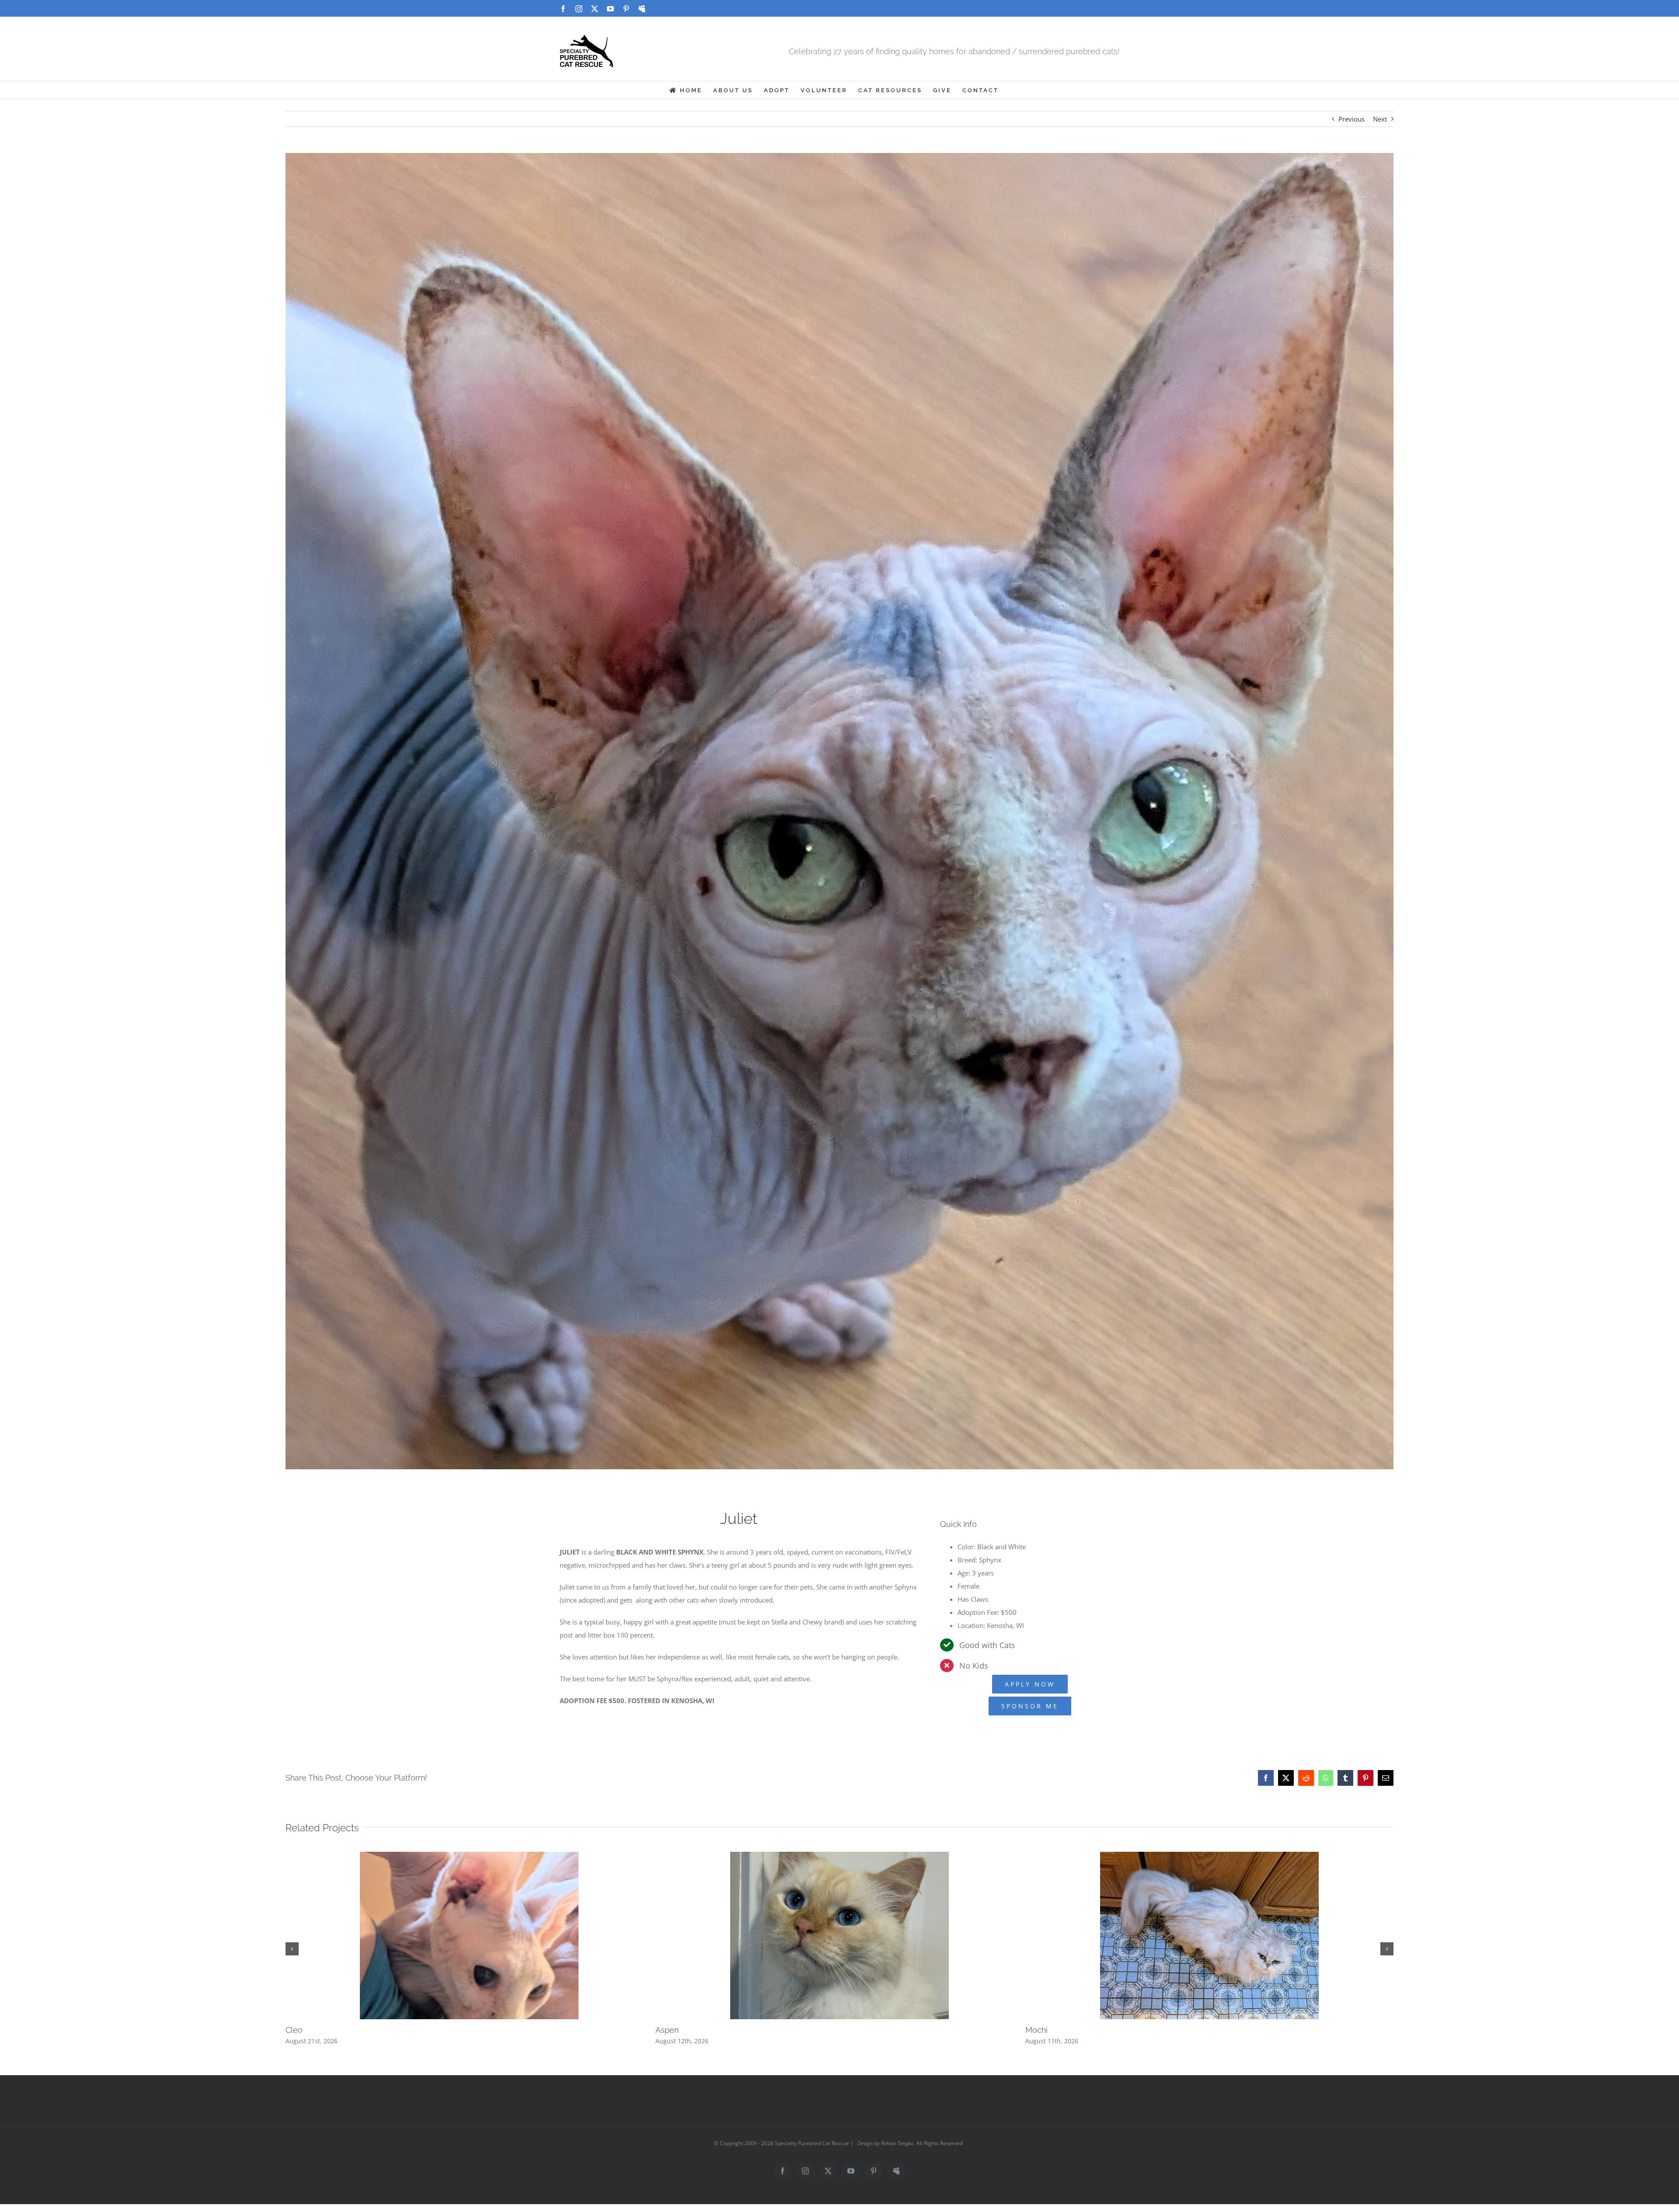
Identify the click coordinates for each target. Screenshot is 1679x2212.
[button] (292, 1949)
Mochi (1036, 2030)
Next (1380, 119)
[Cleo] (469, 1856)
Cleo (294, 2030)
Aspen (667, 2030)
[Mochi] (1209, 1856)
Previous (1352, 119)
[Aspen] (839, 1856)
